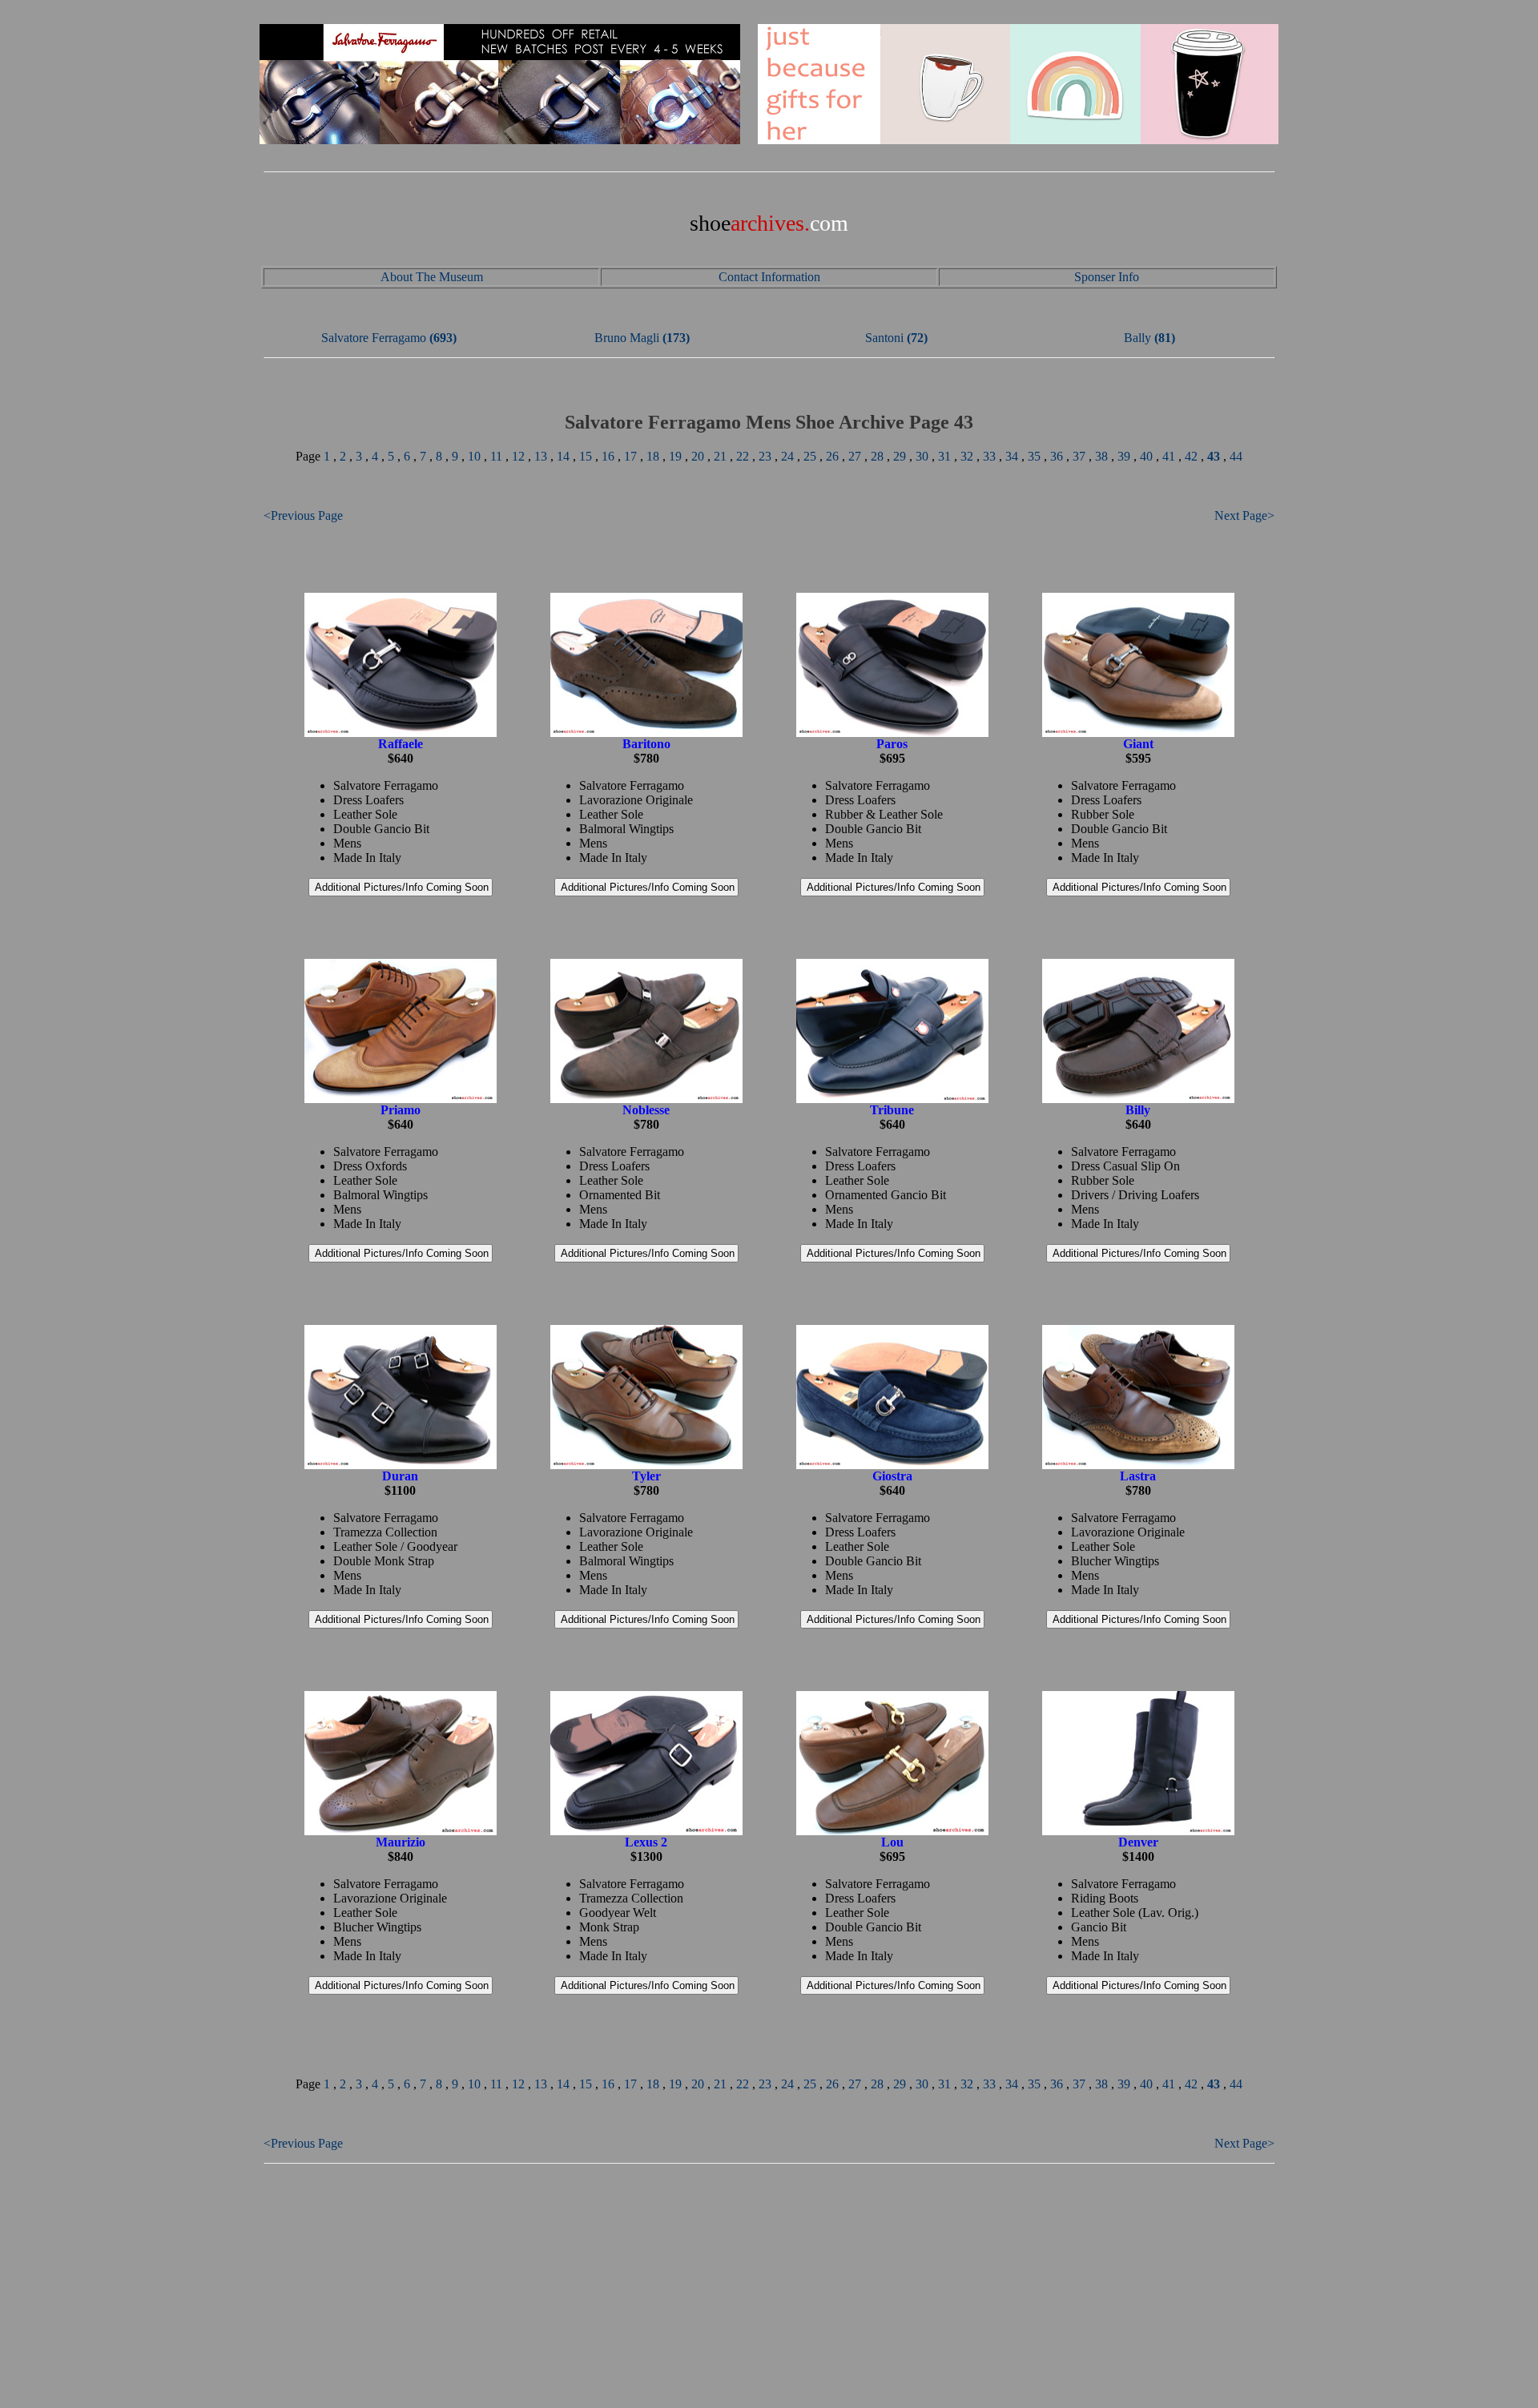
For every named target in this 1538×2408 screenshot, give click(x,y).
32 (967, 456)
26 (832, 456)
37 (1079, 456)
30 (922, 456)
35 (1034, 456)
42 (1191, 456)
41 (1169, 456)
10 (474, 456)
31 (944, 456)
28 (877, 456)
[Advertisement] (769, 2287)
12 (518, 456)
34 (1012, 456)
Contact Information (769, 277)
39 (1124, 456)
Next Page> (1244, 515)
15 (586, 456)
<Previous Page (303, 515)
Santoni (884, 338)
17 (630, 456)
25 (810, 456)
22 (743, 456)
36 (1057, 456)
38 (1101, 456)
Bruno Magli (627, 338)
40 (1146, 456)
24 (787, 456)
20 (698, 456)
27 (855, 456)
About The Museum (432, 277)
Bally (1137, 338)
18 (653, 456)
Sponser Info (1107, 277)
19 (675, 456)
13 (541, 456)
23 (765, 456)
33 (989, 456)
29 (900, 456)
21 (720, 456)
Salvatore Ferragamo (374, 338)
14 (563, 456)
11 (496, 456)
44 (1236, 456)
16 (608, 456)
